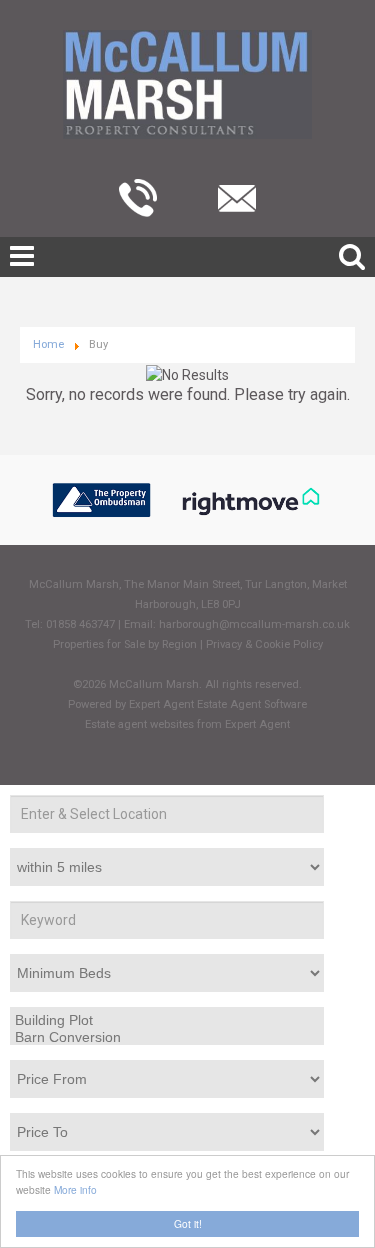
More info (75, 1189)
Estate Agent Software (252, 704)
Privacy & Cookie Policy (264, 644)
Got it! (188, 1223)
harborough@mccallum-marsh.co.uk (254, 624)
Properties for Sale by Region (125, 644)
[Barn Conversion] (165, 1038)
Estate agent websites (139, 724)
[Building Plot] (165, 1021)
